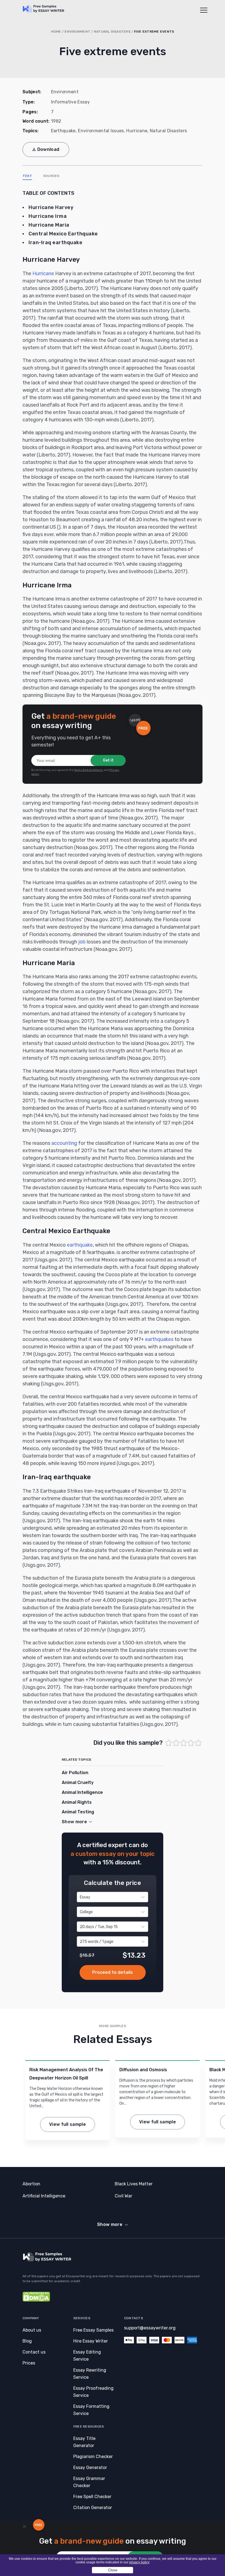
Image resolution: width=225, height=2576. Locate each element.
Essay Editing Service (87, 2356)
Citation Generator (93, 2508)
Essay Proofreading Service (93, 2392)
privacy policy (139, 2562)
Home (56, 32)
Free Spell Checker (92, 2497)
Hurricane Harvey (51, 207)
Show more (110, 2224)
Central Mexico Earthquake (63, 234)
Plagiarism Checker (93, 2457)
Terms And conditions (89, 770)
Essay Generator (90, 2468)
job (82, 942)
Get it (108, 760)
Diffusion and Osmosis (143, 2070)
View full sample (67, 2124)
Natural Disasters (112, 32)
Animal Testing (78, 1812)
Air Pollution (75, 1773)
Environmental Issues (101, 131)
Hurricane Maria (49, 225)
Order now (113, 1972)
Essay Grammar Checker (89, 2482)
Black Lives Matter (134, 2184)
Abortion (31, 2184)
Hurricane (137, 131)
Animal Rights (77, 1802)
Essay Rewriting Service (90, 2374)
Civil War (123, 2196)
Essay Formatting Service (91, 2410)
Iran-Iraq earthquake (55, 243)
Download (48, 149)
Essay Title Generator (84, 2442)
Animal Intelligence (82, 1792)
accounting (64, 1143)
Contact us (34, 2352)
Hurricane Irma (48, 216)
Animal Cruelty (78, 1782)
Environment (77, 32)
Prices (29, 2363)
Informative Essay (70, 102)
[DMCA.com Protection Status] (36, 2300)
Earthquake (63, 131)
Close (113, 2570)
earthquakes (159, 1339)
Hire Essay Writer (91, 2341)
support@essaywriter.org (150, 2328)
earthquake (80, 1245)
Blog (27, 2341)
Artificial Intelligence (44, 2196)
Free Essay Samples (93, 2330)
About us (32, 2330)
